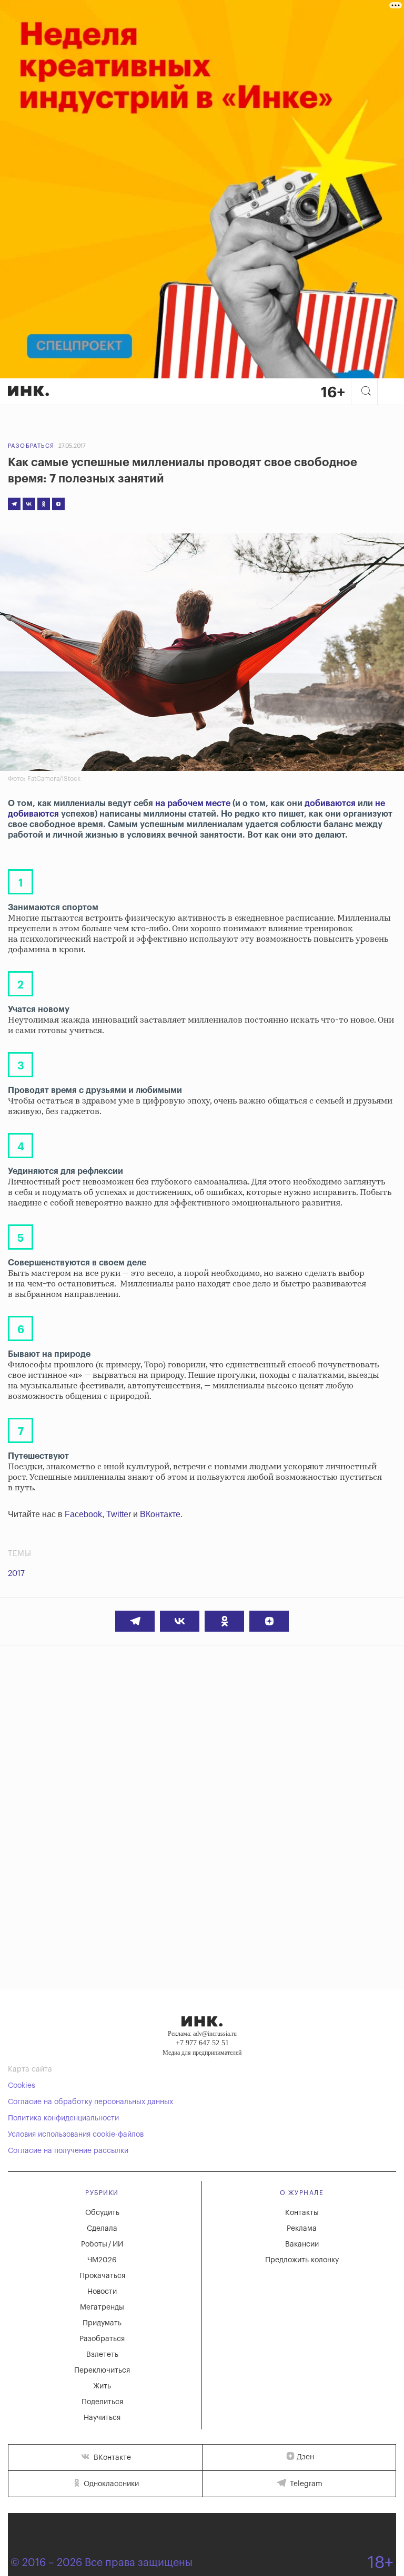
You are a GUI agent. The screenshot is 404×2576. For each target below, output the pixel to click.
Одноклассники (110, 2484)
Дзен (305, 2457)
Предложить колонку (302, 2260)
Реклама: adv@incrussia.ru (202, 2034)
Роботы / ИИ (102, 2244)
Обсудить (102, 2213)
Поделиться (102, 2402)
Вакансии (302, 2244)
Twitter (119, 1514)
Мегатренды (102, 2307)
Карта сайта (30, 2069)
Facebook (83, 1514)
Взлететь (102, 2355)
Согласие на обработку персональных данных (90, 2102)
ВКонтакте (160, 1514)
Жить (102, 2386)
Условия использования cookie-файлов (76, 2135)
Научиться (102, 2418)
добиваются (330, 803)
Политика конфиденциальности (63, 2118)
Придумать (102, 2323)
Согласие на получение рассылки (68, 2151)
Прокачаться (102, 2276)
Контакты (302, 2213)
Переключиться (102, 2371)
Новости (102, 2292)
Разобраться (31, 446)
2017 (16, 1574)
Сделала (102, 2229)
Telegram (305, 2484)
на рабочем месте (193, 803)
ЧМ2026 (102, 2260)
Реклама (302, 2229)
